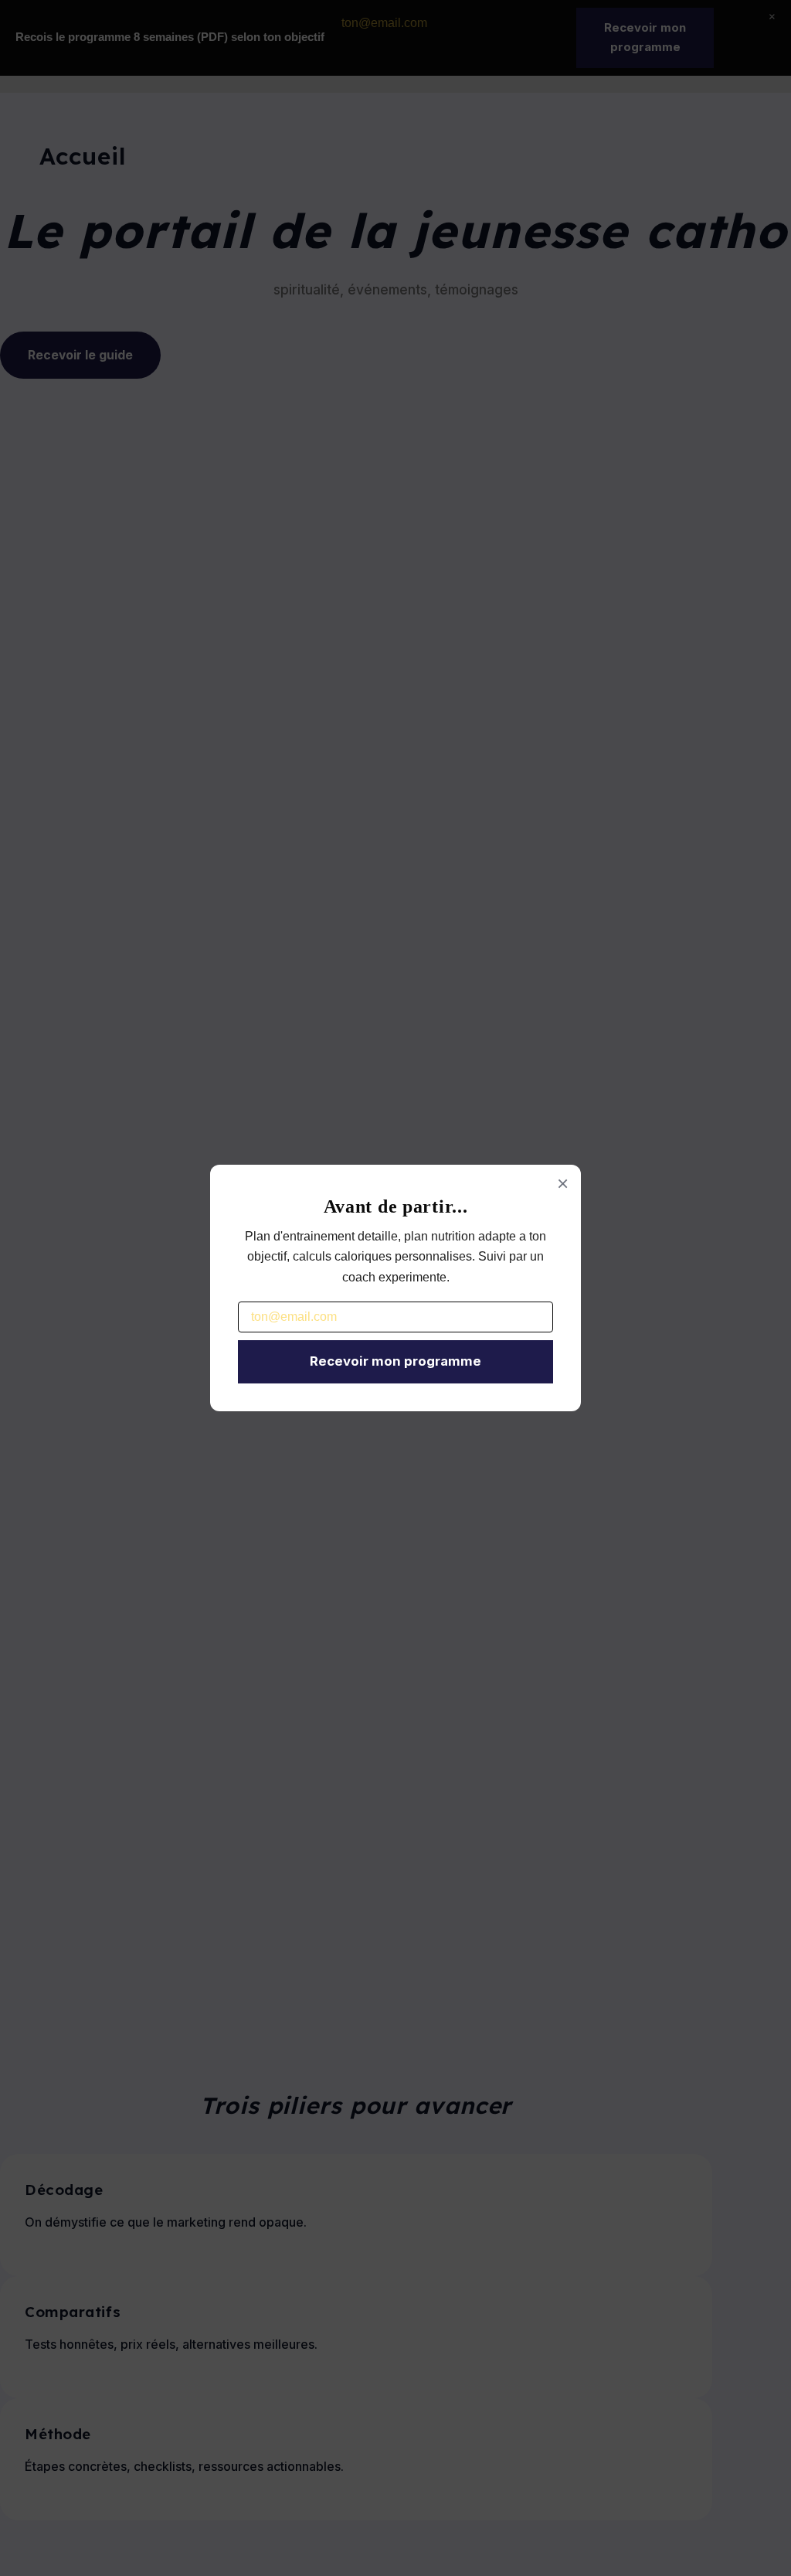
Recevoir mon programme (395, 1361)
